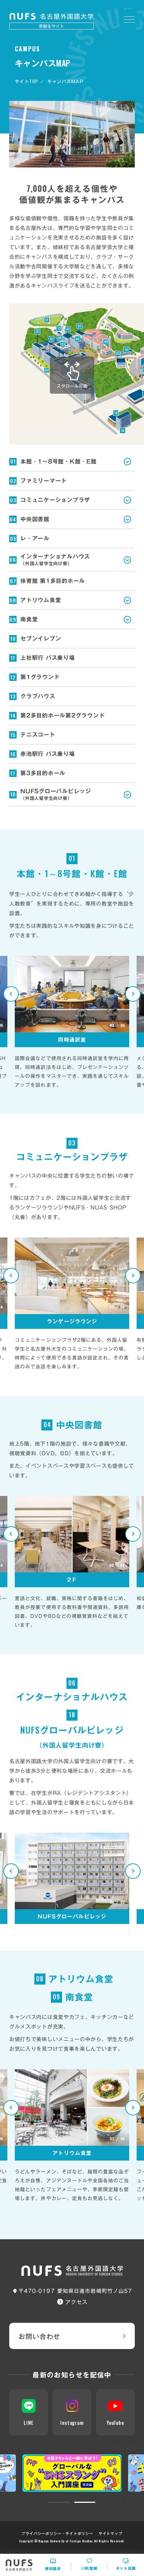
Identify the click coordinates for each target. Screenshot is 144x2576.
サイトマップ (111, 2533)
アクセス (76, 2302)
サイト (26, 81)
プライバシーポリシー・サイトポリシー (57, 2533)
